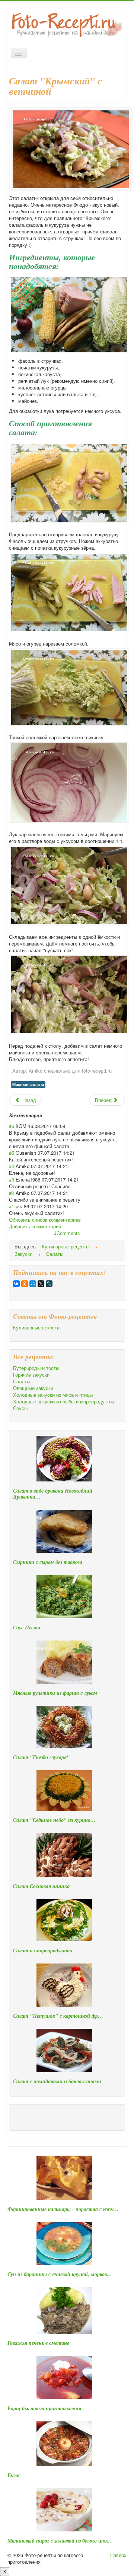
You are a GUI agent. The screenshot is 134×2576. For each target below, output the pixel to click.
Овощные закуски (33, 1388)
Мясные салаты (28, 1084)
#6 (12, 1126)
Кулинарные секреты (37, 1328)
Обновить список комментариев (45, 1220)
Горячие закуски (31, 1375)
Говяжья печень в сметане (38, 2343)
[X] (41, 1284)
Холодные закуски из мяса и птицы (53, 1395)
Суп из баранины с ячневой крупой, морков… (60, 2274)
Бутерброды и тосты (36, 1368)
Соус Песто (27, 1628)
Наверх (118, 2555)
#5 (12, 1153)
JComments (67, 1233)
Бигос (14, 2475)
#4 (12, 1166)
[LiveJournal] (49, 1284)
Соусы (20, 1408)
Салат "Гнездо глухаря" (41, 1757)
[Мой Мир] (33, 1284)
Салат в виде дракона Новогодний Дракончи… (53, 1494)
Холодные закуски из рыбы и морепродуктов (64, 1402)
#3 (12, 1179)
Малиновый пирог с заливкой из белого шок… (60, 2541)
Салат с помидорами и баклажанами (57, 2081)
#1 (12, 1206)
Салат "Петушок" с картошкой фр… (58, 2016)
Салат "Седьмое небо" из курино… (54, 1820)
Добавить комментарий (35, 1226)
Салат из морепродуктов (42, 1950)
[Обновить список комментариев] (45, 1115)
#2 (12, 1193)
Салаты (22, 1381)
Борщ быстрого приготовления (44, 2408)
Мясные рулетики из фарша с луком (55, 1693)
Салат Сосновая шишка (41, 1886)
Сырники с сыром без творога (48, 1562)
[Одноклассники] (25, 1284)
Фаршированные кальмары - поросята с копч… (63, 2209)
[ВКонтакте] (16, 1284)
